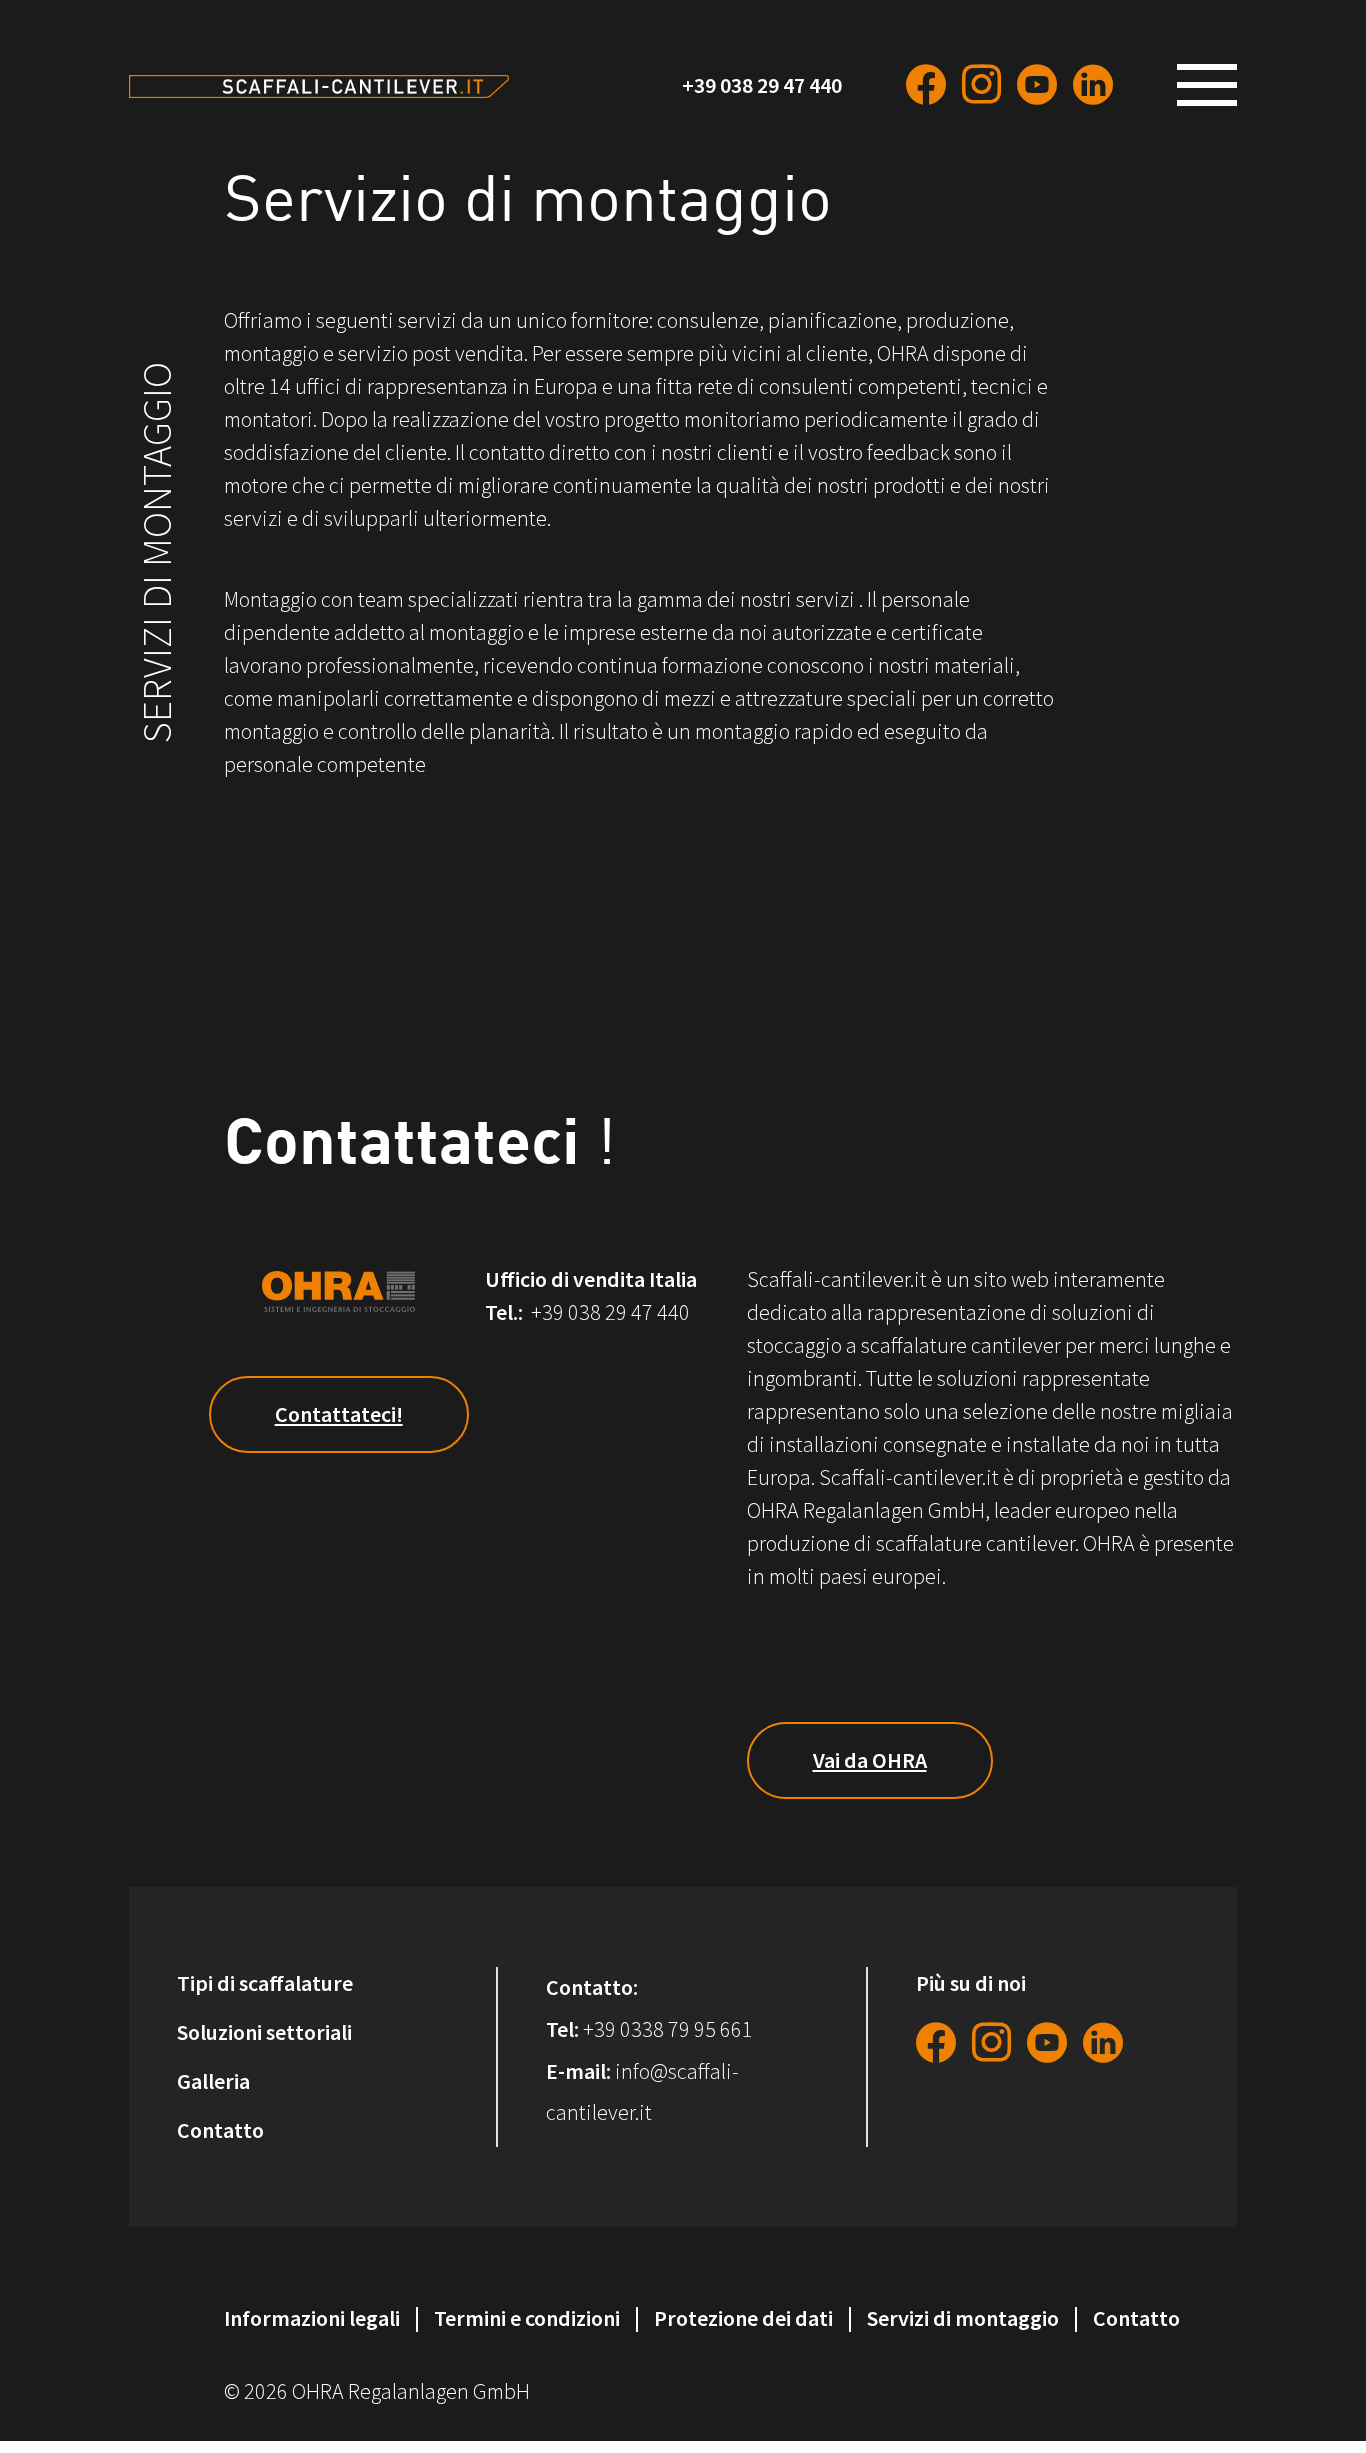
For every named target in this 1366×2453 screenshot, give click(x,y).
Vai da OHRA (870, 1760)
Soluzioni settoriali (264, 2032)
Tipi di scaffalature (265, 1983)
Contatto (220, 2130)
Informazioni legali (312, 2318)
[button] (1215, 85)
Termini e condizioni (527, 2318)
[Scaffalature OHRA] (319, 85)
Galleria (213, 2081)
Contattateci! (339, 1414)
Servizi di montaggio (963, 2318)
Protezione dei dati (743, 2318)
